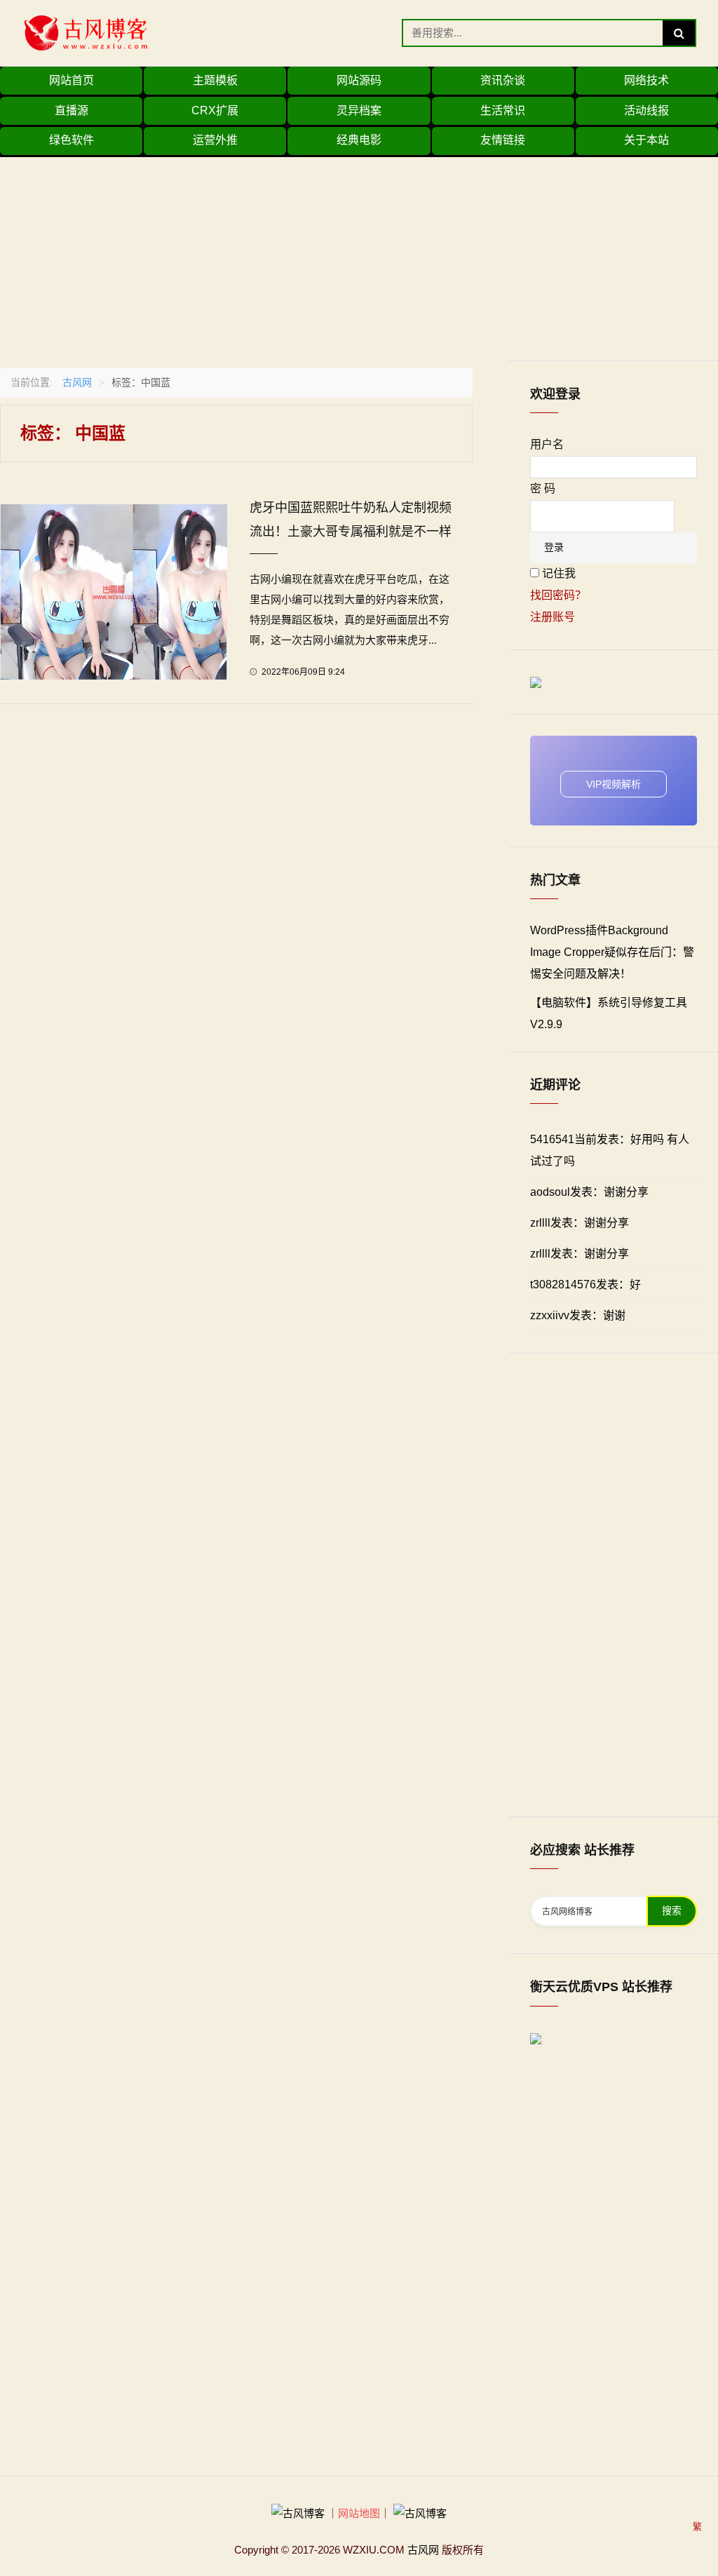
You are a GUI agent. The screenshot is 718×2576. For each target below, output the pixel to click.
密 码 (543, 488)
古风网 (77, 382)
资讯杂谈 (503, 80)
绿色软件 (72, 140)
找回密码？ (558, 595)
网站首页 (72, 80)
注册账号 (553, 617)
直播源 (72, 110)
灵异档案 (359, 110)
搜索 (672, 1911)
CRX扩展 (215, 110)
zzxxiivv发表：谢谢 (578, 1315)
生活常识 (503, 110)
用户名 (547, 444)
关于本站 (646, 140)
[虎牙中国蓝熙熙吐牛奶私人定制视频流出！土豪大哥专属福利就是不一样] (114, 591)
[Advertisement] (359, 255)
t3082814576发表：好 (585, 1284)
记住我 (559, 573)
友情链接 (503, 140)
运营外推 (215, 140)
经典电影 (359, 140)
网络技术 (646, 80)
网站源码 (359, 80)
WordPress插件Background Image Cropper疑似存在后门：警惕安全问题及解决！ (612, 952)
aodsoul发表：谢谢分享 (589, 1192)
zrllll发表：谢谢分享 (580, 1223)
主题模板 (215, 80)
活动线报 (646, 110)
